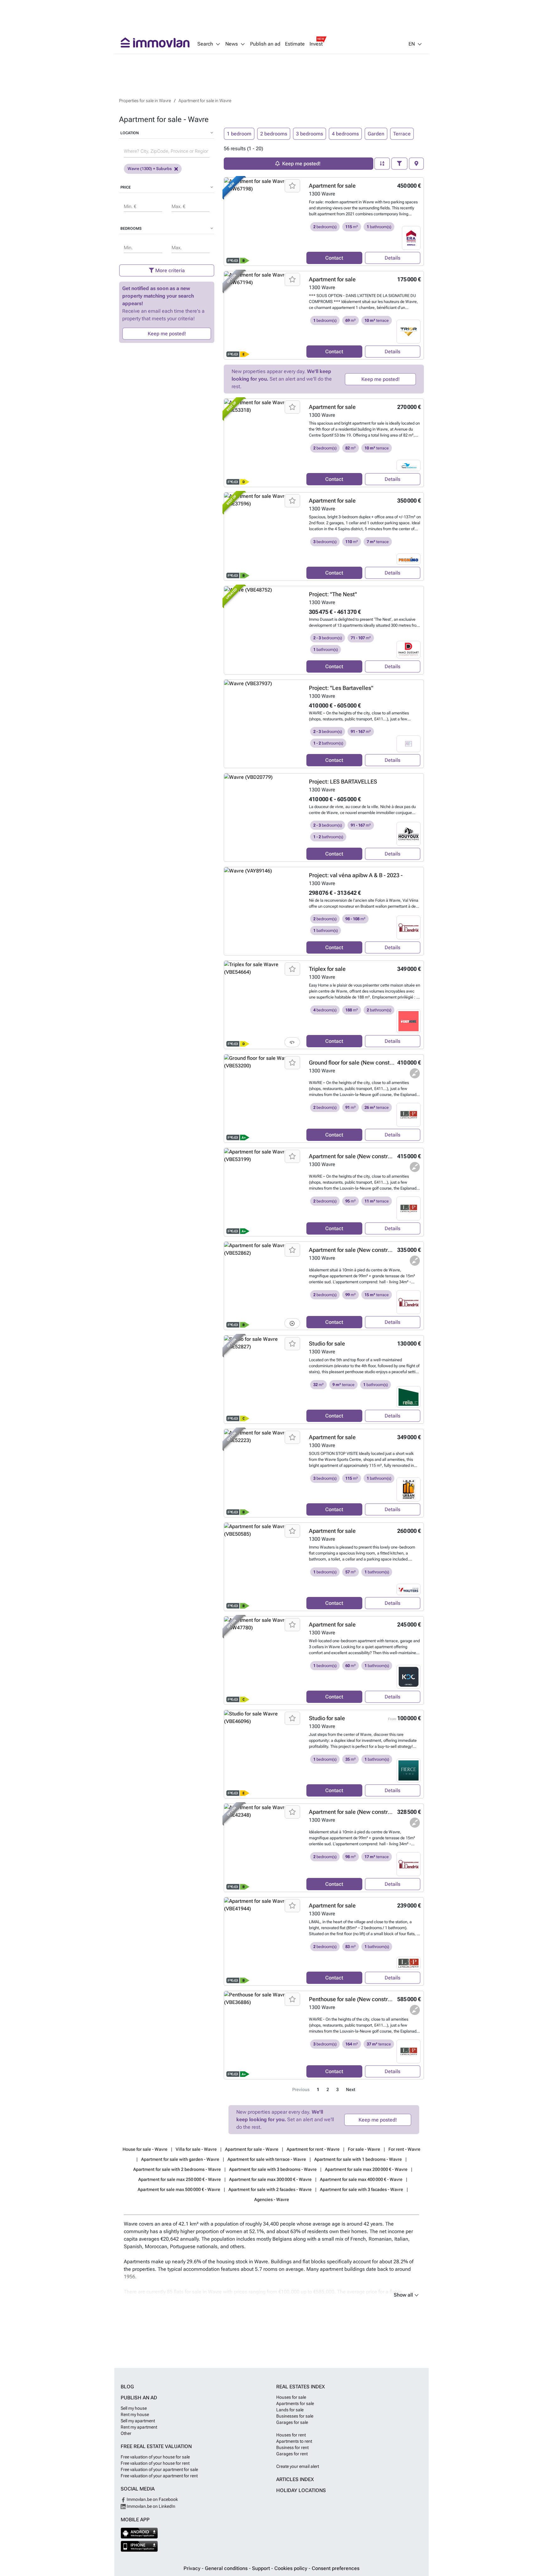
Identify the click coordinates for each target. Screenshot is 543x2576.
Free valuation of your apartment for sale (159, 2469)
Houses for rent (291, 2435)
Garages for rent (292, 2454)
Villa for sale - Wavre (196, 2149)
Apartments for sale (295, 2403)
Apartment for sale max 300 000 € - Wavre (270, 2179)
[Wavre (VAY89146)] (263, 911)
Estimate (295, 44)
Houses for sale (291, 2397)
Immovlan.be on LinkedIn (151, 2506)
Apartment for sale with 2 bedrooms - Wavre (177, 2169)
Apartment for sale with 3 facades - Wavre (362, 2189)
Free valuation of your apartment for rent (159, 2476)
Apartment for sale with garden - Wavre (180, 2159)
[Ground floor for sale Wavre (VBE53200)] (263, 1098)
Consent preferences (336, 2568)
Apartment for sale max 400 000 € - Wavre (361, 2179)
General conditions (227, 2568)
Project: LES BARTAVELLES (343, 782)
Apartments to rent (294, 2441)
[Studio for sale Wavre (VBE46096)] (263, 1754)
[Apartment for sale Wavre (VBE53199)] (263, 1192)
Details (392, 258)
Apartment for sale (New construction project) (367, 1156)
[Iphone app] (139, 2546)
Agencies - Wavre (272, 2199)
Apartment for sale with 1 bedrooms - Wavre (358, 2159)
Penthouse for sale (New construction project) (367, 1999)
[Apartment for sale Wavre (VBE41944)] (263, 1941)
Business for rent (292, 2447)
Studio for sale (327, 1343)
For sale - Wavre (364, 2149)
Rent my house (135, 2414)
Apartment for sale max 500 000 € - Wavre (179, 2189)
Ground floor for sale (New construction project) (369, 1062)
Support (262, 2568)
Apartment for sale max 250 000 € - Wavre (180, 2179)
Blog (127, 2387)
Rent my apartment (139, 2427)
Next (351, 2090)
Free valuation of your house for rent (155, 2463)
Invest (316, 44)
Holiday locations (301, 2490)
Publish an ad (265, 44)
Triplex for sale (327, 969)
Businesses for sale (295, 2416)
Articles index (295, 2479)
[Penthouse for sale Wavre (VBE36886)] (263, 2035)
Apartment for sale (332, 186)
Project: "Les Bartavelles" (341, 688)
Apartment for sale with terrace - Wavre (267, 2159)
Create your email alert (298, 2466)
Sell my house (134, 2408)
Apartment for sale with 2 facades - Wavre (270, 2189)
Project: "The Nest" (333, 594)
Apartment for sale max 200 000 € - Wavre (366, 2169)
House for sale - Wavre (145, 2149)
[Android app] (139, 2533)
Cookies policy (291, 2568)
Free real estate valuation (156, 2446)
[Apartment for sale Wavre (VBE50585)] (263, 1567)
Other (126, 2433)
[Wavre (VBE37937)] (263, 724)
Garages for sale (292, 2422)
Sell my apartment (138, 2421)
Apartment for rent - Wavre (313, 2149)
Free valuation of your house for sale (155, 2457)
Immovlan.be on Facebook (152, 2499)
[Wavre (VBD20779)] (263, 817)
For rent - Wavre (404, 2149)
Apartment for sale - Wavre (252, 2149)
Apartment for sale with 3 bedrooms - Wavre (273, 2169)
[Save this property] (292, 186)
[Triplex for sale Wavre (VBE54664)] (263, 1005)
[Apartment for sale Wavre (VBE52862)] (263, 1286)
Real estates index (301, 2387)
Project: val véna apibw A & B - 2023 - (356, 875)
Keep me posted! (167, 334)
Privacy (193, 2568)
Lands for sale (290, 2410)
